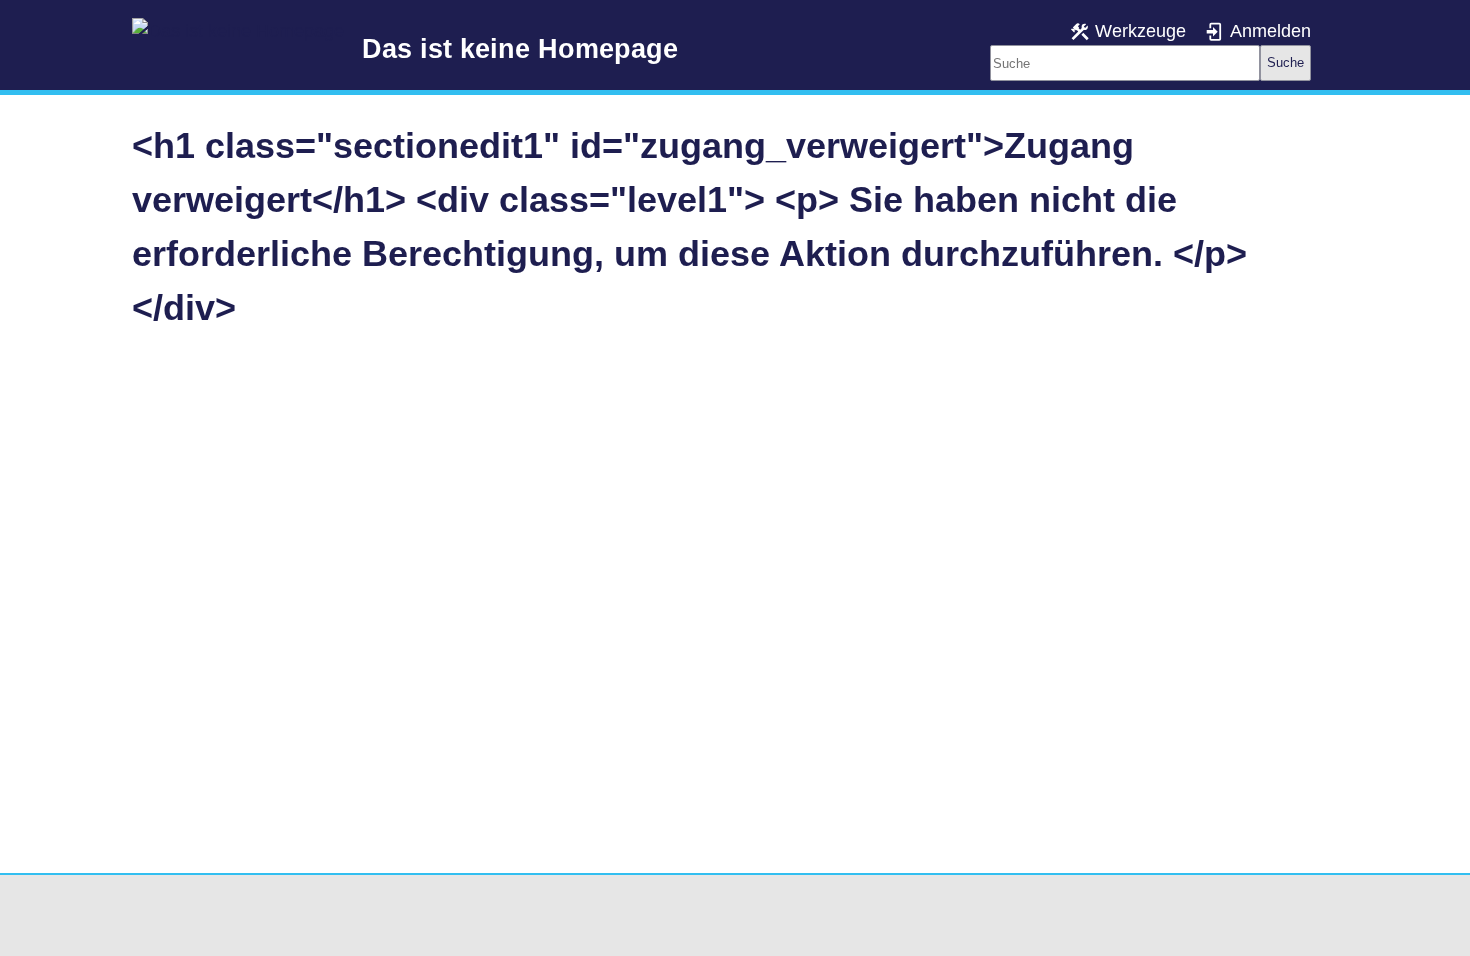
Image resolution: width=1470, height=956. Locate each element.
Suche (1285, 62)
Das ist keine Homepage (520, 49)
